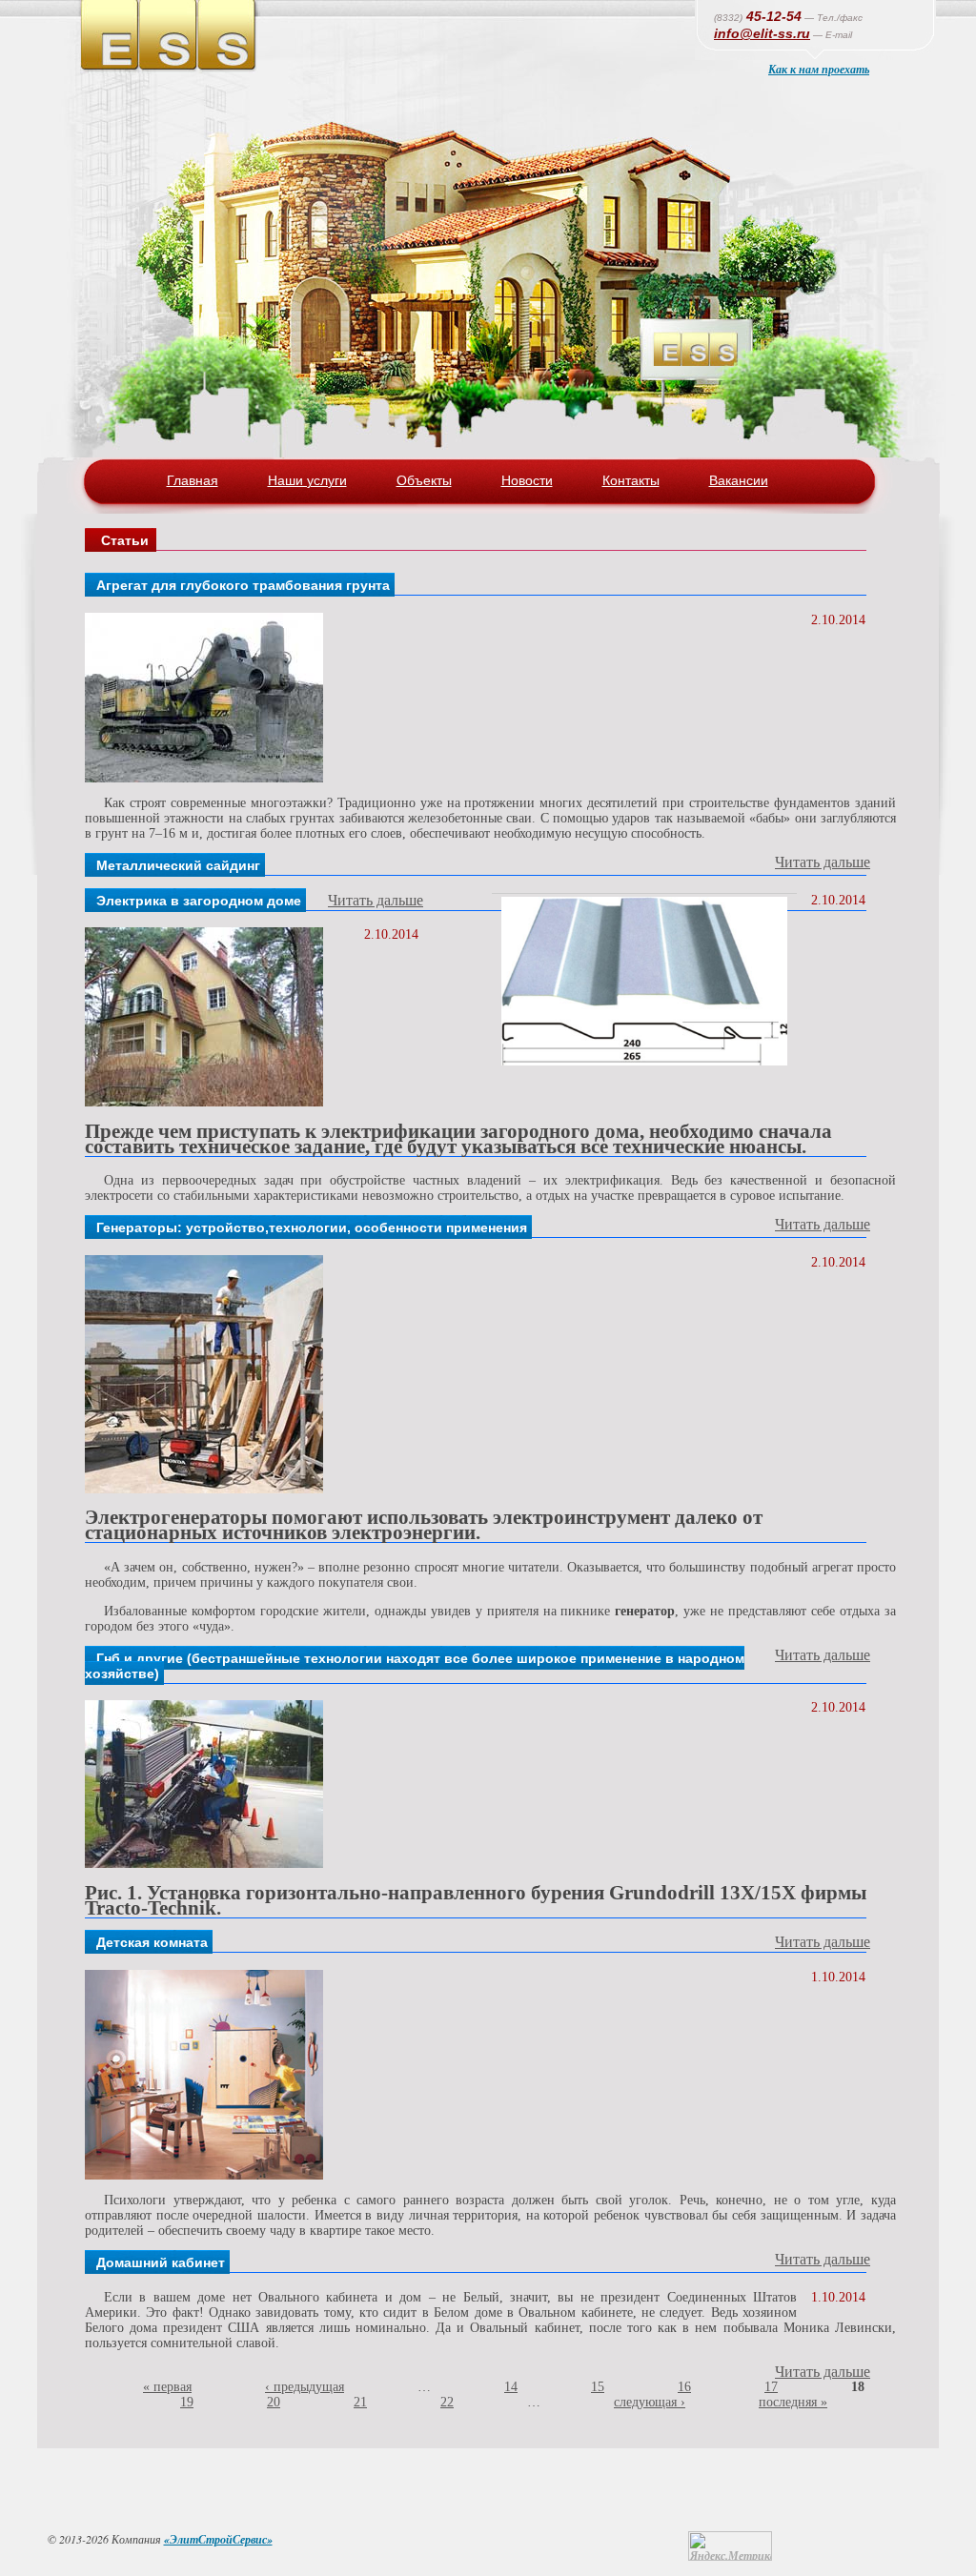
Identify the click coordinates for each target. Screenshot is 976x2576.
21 (360, 2402)
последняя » (793, 2402)
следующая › (650, 2402)
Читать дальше (823, 862)
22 (447, 2402)
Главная (193, 480)
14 (511, 2387)
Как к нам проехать (819, 69)
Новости (527, 480)
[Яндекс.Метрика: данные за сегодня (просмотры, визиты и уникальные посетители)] (730, 2546)
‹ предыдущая (305, 2387)
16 (684, 2387)
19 (187, 2402)
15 (598, 2387)
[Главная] (170, 69)
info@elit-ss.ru (762, 33)
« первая (167, 2387)
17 (771, 2387)
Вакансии (739, 480)
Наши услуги (307, 480)
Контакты (631, 480)
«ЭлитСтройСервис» (218, 2539)
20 (274, 2402)
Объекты (424, 480)
